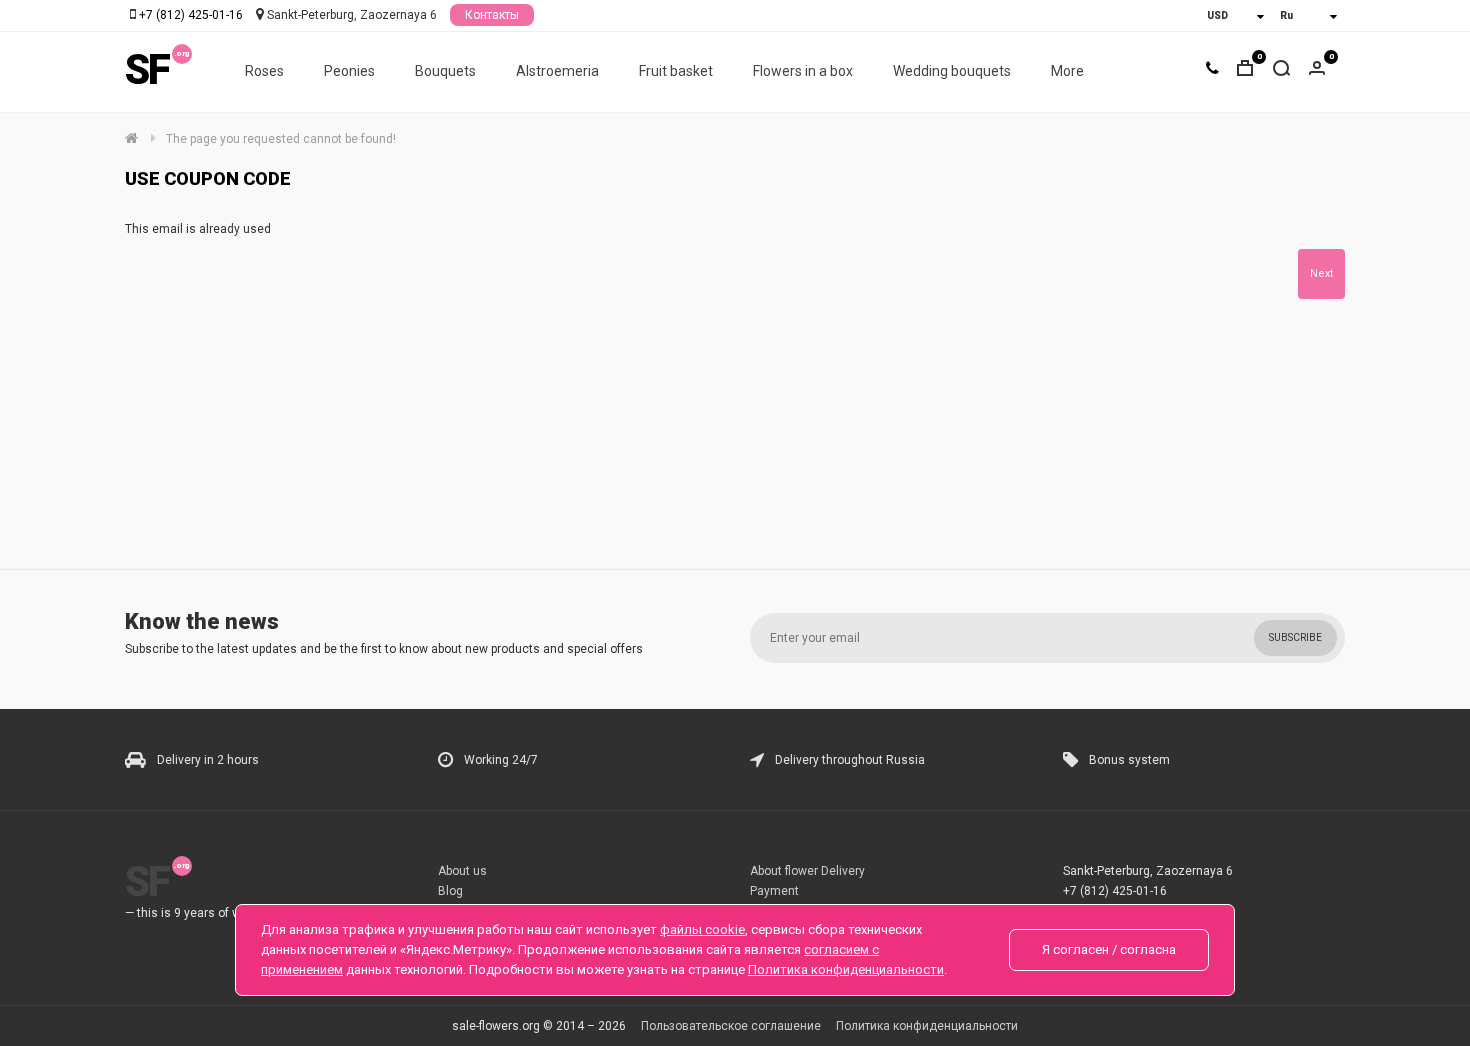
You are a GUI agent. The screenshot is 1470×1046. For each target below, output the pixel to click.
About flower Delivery (807, 871)
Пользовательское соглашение (731, 1026)
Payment (774, 891)
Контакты (492, 15)
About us (462, 871)
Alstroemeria (557, 71)
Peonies (349, 71)
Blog (450, 891)
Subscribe (1295, 637)
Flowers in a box (803, 71)
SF (147, 69)
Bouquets (445, 71)
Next (1321, 273)
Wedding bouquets (952, 71)
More (1067, 71)
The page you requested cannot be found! (281, 139)
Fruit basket (676, 71)
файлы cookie (702, 929)
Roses (264, 71)
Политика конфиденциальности (927, 1026)
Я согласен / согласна (1109, 949)
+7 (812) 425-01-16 (191, 15)
